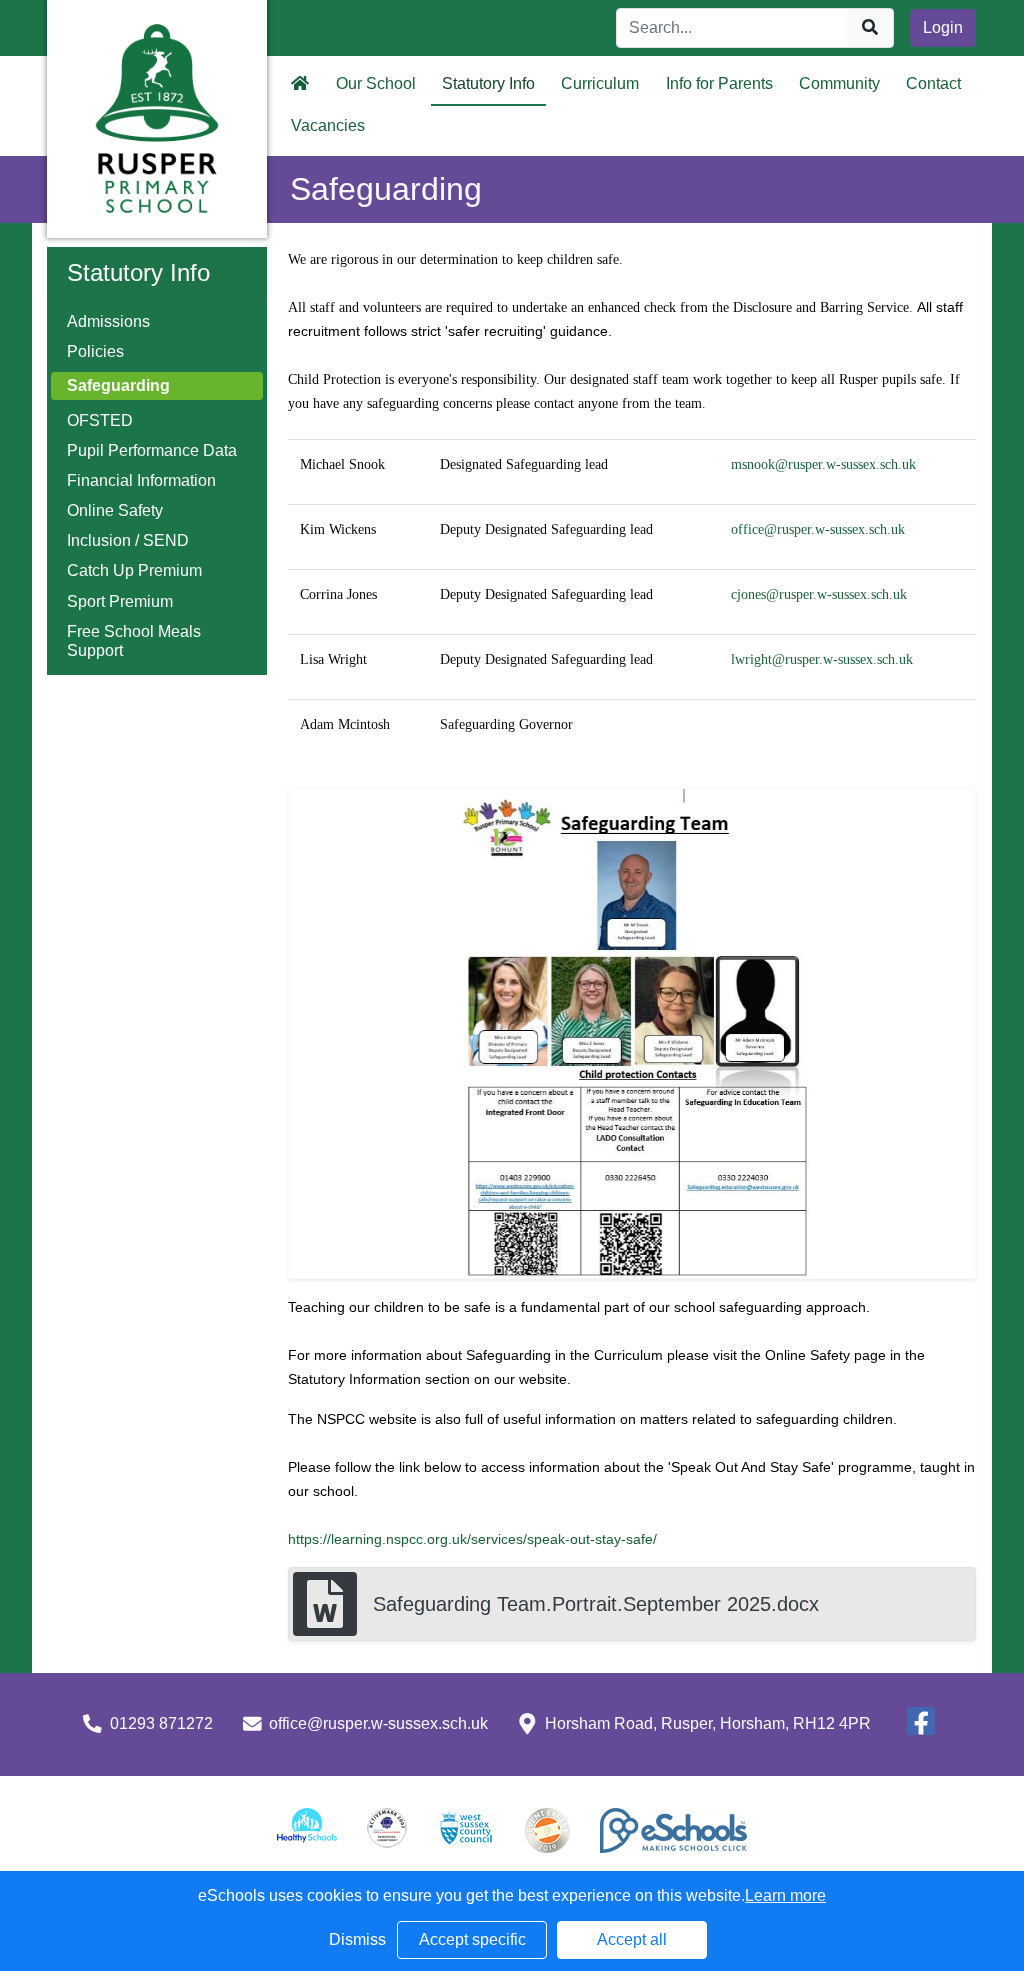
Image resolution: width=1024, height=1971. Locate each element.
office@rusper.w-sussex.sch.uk (818, 529)
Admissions (108, 321)
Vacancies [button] (328, 125)
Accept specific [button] (472, 1939)
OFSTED (100, 420)
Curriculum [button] (600, 83)
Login (943, 27)
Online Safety (115, 510)
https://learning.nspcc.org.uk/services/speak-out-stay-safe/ (472, 1539)
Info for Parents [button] (719, 83)
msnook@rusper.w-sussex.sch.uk (823, 464)
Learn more (785, 1895)
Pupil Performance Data (152, 450)
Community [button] (839, 83)
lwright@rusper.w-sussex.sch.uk (822, 659)
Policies (95, 351)
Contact (933, 83)
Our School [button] (376, 83)
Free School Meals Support (134, 641)
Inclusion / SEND (128, 540)
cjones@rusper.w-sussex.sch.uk (819, 594)
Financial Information (141, 480)
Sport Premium (120, 601)
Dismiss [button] (357, 1939)
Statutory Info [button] (488, 83)
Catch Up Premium (134, 570)
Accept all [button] (632, 1939)
